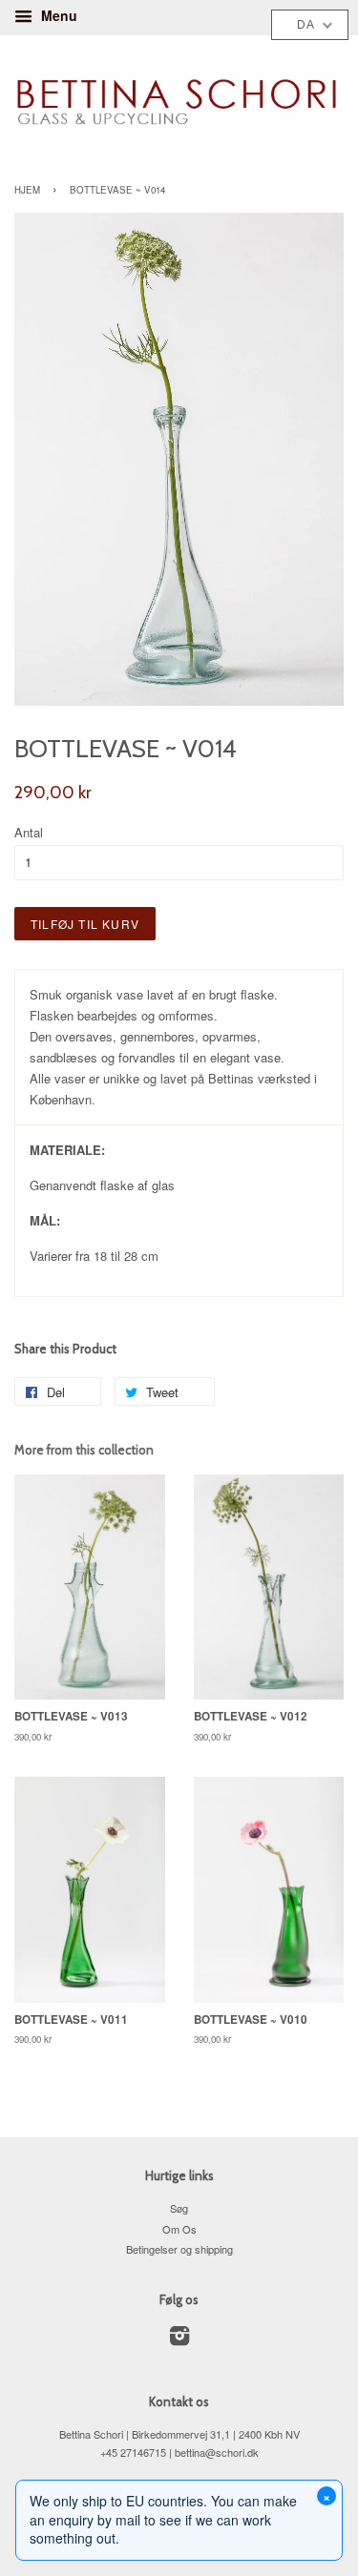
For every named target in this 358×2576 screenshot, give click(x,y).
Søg (179, 2208)
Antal (29, 832)
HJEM (27, 190)
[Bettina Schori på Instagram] (179, 2339)
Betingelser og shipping (179, 2249)
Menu (57, 15)
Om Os (179, 2229)
